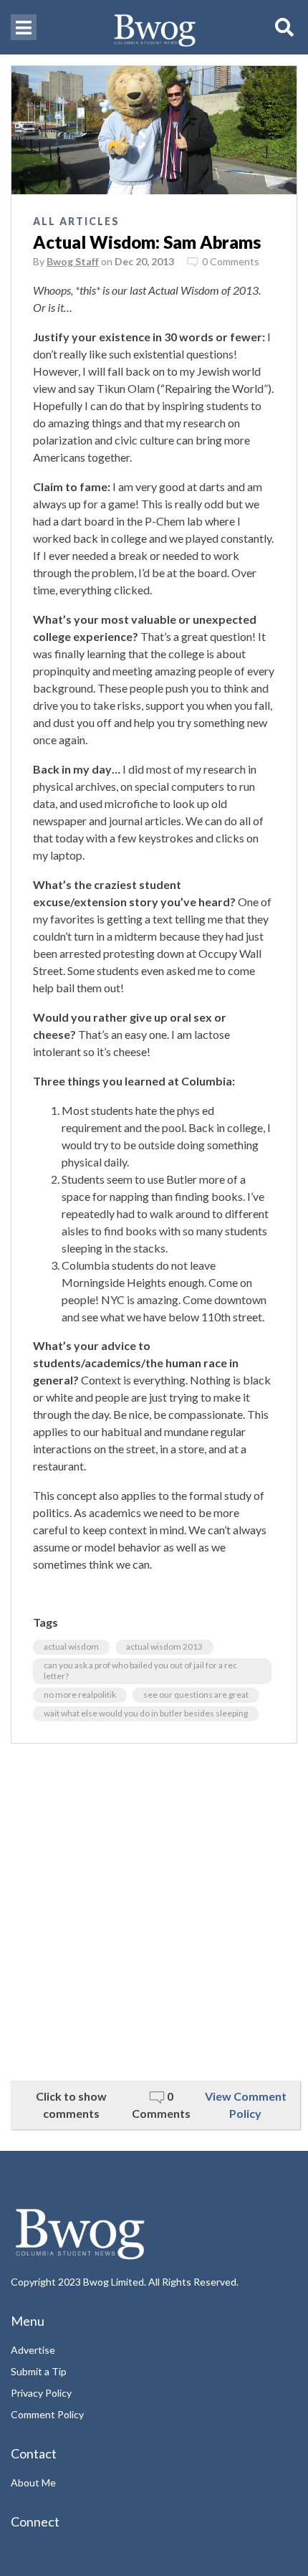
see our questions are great (196, 1695)
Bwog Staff (73, 261)
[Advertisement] (154, 1912)
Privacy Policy (41, 2393)
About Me (33, 2482)
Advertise (33, 2350)
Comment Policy (47, 2414)
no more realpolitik (80, 1695)
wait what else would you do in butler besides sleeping (146, 1713)
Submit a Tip (39, 2371)
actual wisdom (71, 1646)
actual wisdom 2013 (164, 1646)
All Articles (76, 221)
